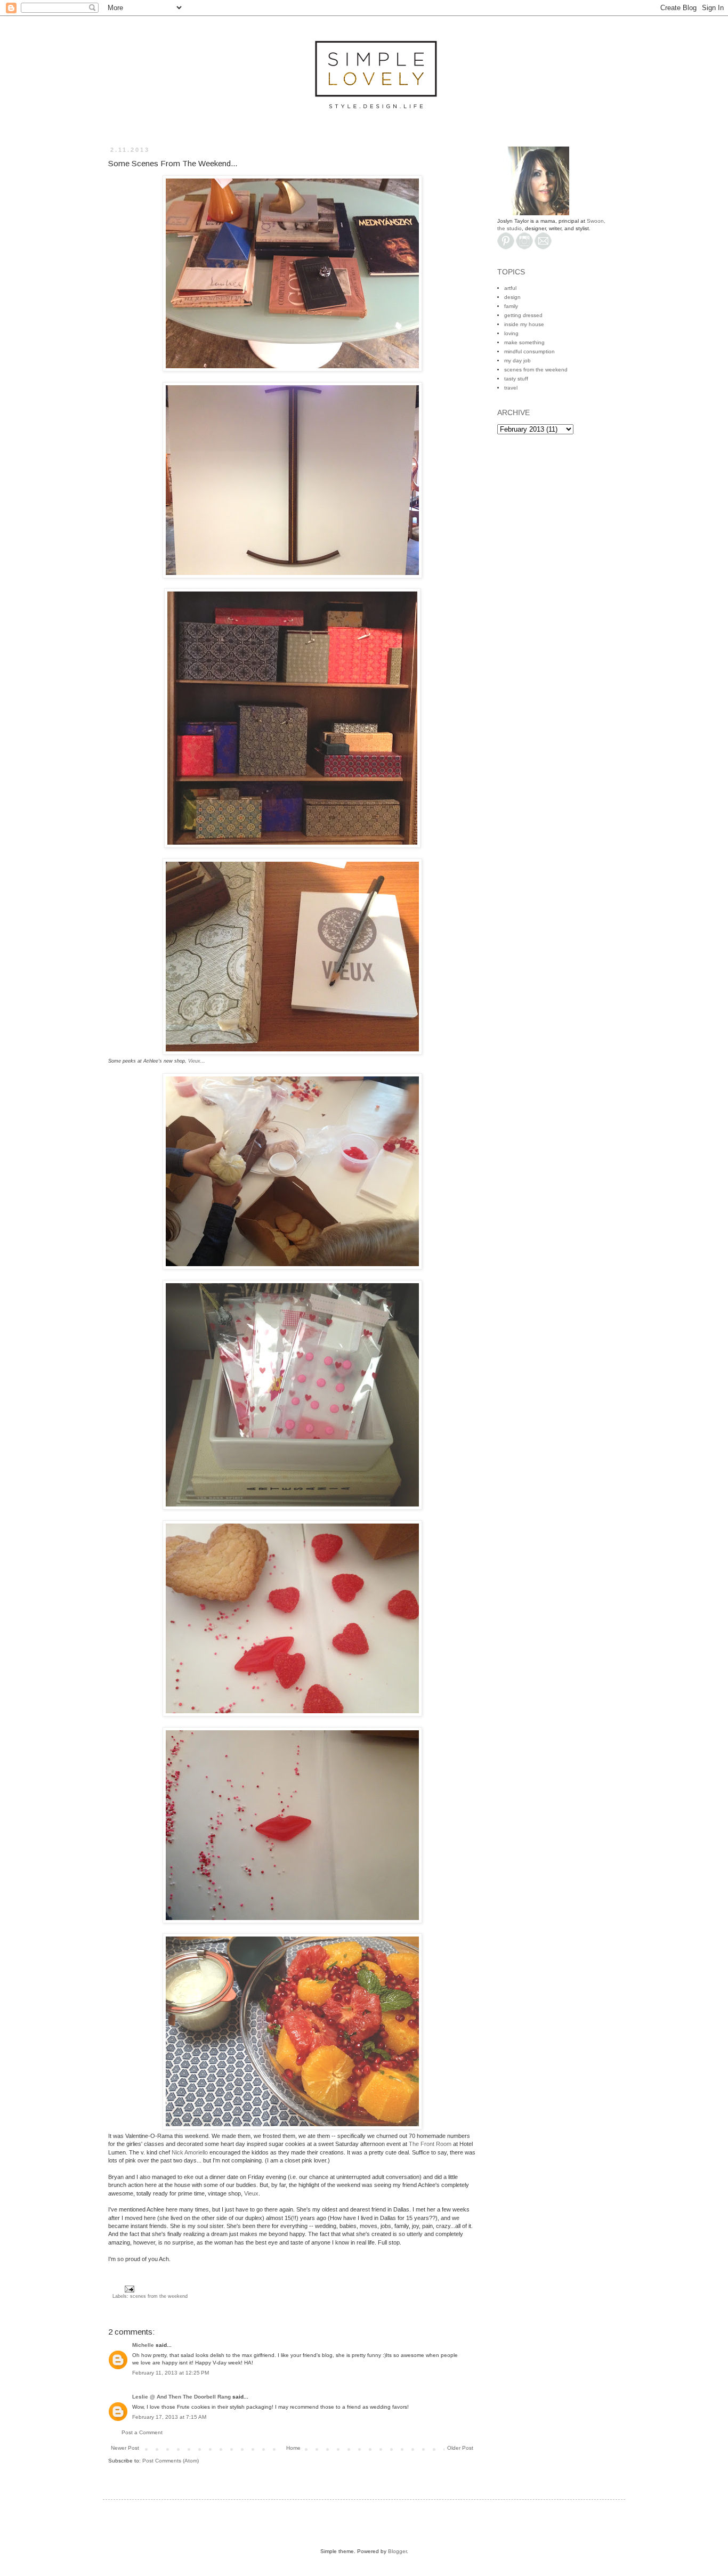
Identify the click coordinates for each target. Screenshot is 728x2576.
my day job (517, 361)
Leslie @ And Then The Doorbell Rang (181, 2397)
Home (293, 2448)
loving (511, 333)
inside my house (524, 324)
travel (511, 388)
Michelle (143, 2345)
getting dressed (523, 315)
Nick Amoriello (190, 2152)
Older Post (460, 2448)
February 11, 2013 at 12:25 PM (171, 2373)
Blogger (397, 2551)
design (512, 297)
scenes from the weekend (159, 2296)
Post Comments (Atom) (171, 2461)
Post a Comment (142, 2432)
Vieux (194, 1061)
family (511, 306)
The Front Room (430, 2144)
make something (524, 342)
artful (510, 288)
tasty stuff (516, 379)
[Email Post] (128, 2288)
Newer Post (125, 2448)
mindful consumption (529, 351)
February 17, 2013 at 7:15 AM (169, 2417)
